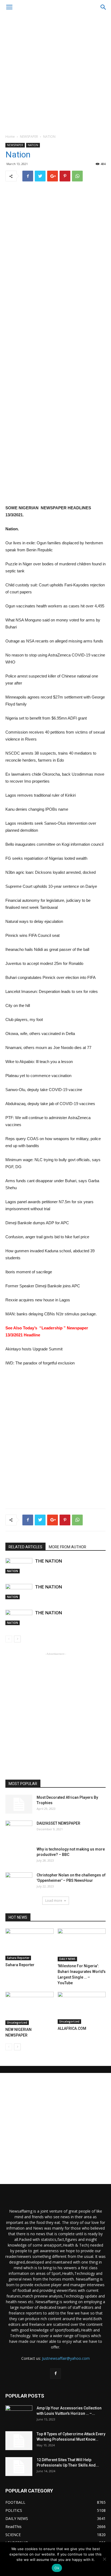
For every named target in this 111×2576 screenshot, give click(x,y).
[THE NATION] (19, 1566)
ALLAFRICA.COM (72, 2028)
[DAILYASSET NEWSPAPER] (19, 1830)
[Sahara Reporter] (30, 1944)
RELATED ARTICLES (25, 1547)
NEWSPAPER (29, 137)
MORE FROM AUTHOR (67, 1547)
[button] (103, 7)
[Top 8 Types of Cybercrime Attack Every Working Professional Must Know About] (19, 2441)
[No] (104, 2559)
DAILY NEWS (67, 1959)
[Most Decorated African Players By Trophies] (19, 1804)
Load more (54, 1901)
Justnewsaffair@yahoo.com (66, 2358)
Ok (57, 2568)
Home (10, 137)
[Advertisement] (55, 73)
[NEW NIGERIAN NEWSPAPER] (30, 2008)
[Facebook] (55, 2374)
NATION (49, 137)
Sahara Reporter (18, 1958)
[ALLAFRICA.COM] (82, 2008)
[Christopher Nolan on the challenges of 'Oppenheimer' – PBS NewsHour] (19, 1882)
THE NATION (48, 1561)
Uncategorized (17, 2023)
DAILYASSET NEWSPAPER (58, 1823)
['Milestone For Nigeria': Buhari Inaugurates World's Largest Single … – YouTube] (82, 1945)
